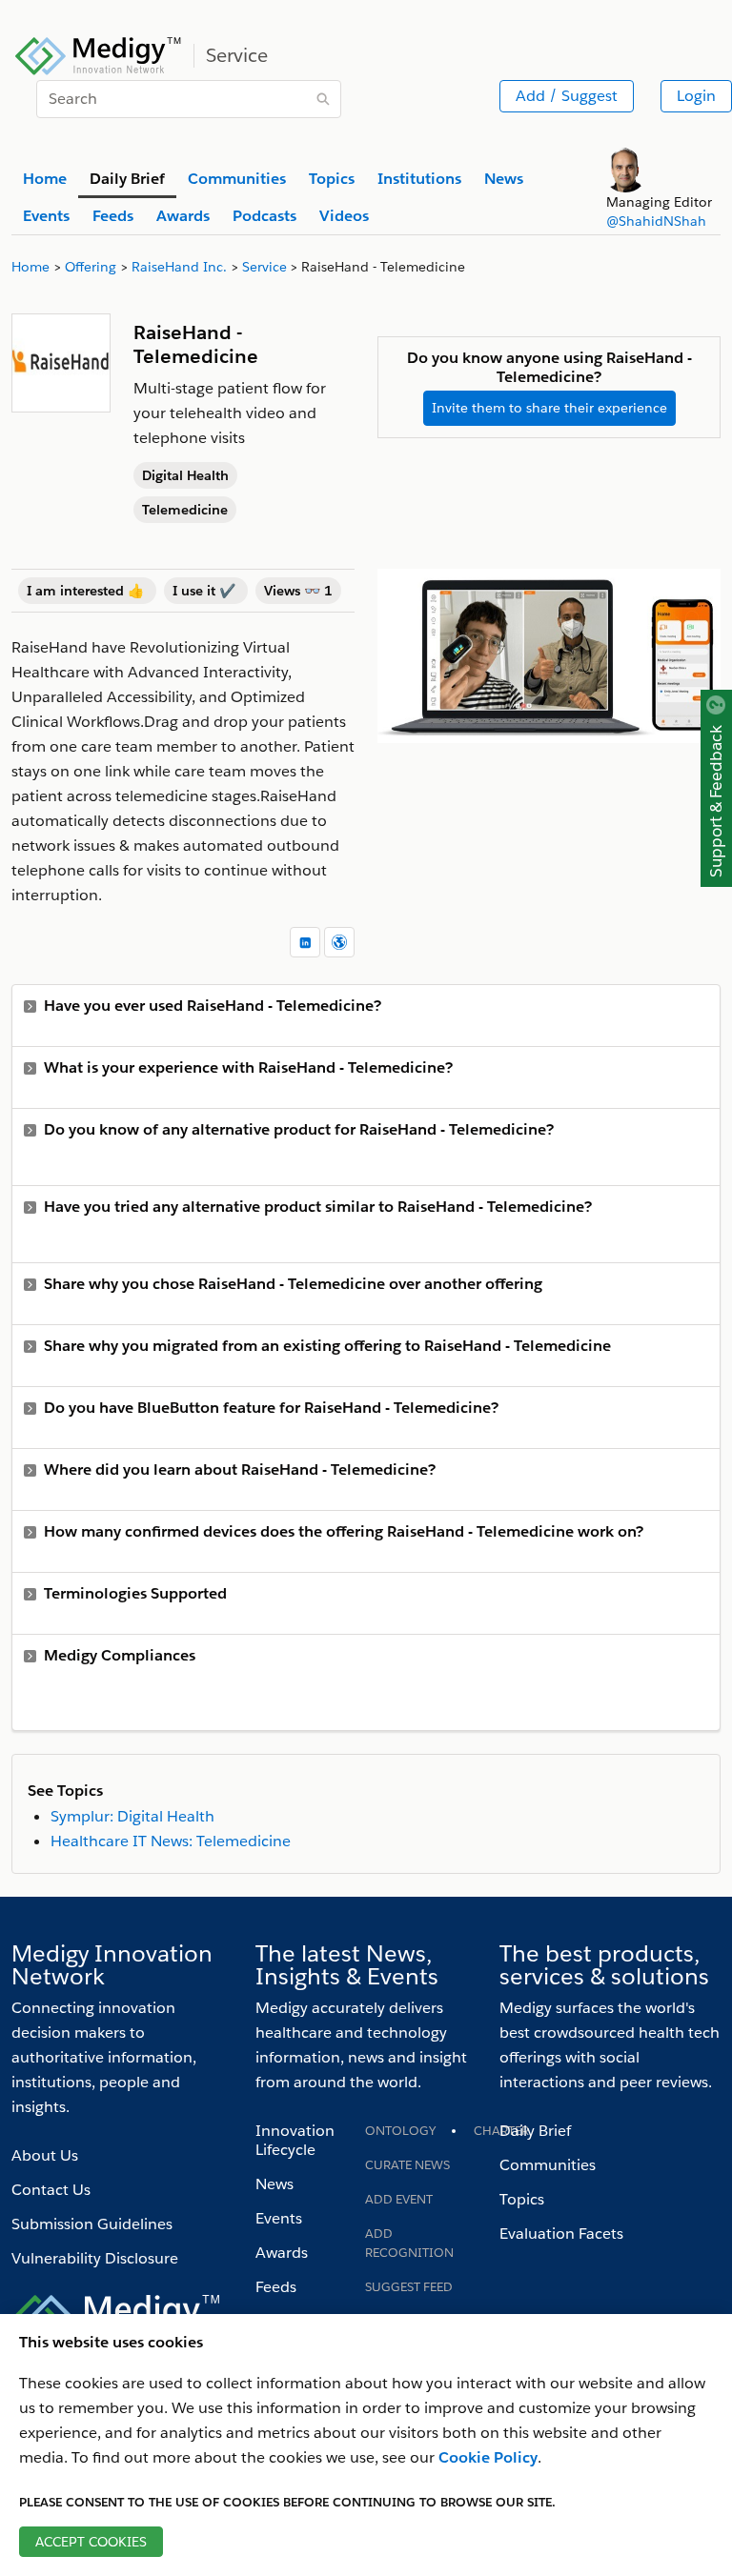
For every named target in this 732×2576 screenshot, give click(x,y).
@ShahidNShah (656, 221)
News (274, 2184)
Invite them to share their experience (549, 408)
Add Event (399, 2199)
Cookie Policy (488, 2457)
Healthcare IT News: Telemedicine (171, 1841)
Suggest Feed (409, 2287)
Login (696, 96)
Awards (282, 2253)
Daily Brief (535, 2131)
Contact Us (51, 2190)
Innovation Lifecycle (295, 2140)
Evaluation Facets (561, 2234)
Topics (522, 2199)
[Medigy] (99, 53)
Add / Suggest (567, 96)
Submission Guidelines (92, 2224)
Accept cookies (91, 2542)
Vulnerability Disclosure (95, 2258)
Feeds (276, 2287)
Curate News (407, 2165)
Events (279, 2218)
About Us (45, 2155)
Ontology (400, 2131)
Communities (548, 2165)
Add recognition (409, 2243)
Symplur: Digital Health (132, 1816)
